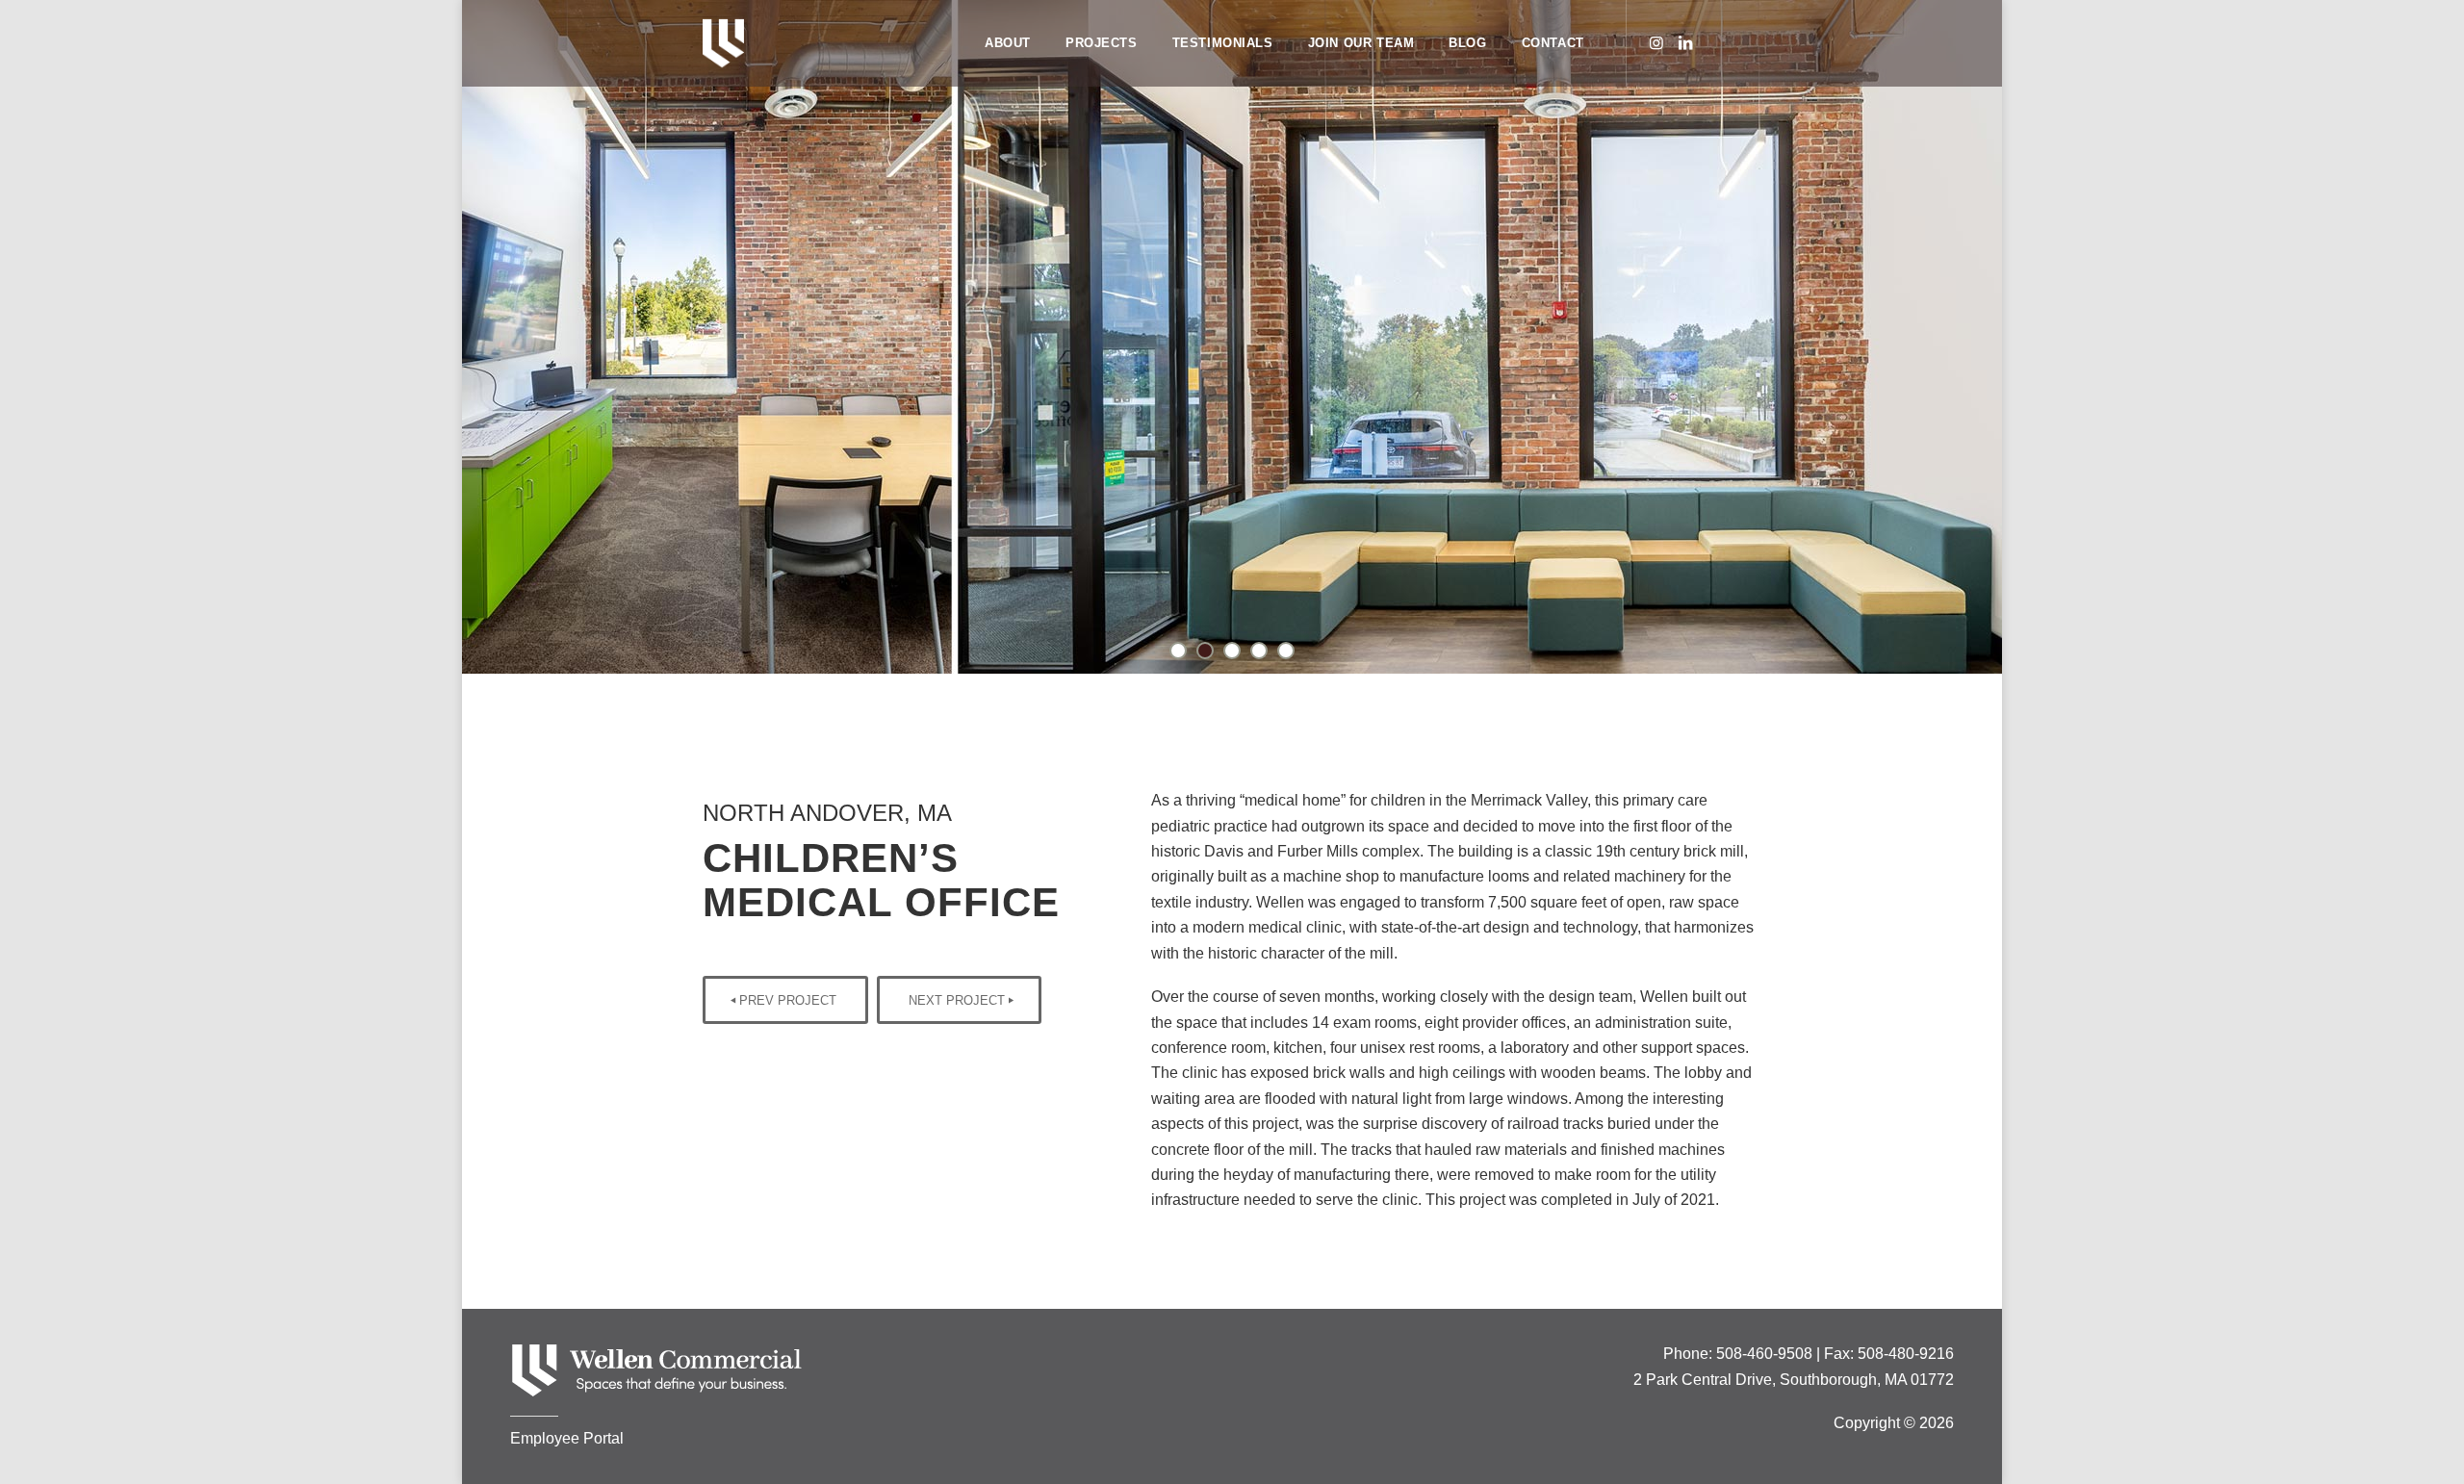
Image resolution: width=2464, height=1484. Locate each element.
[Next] (1985, 337)
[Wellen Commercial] (723, 43)
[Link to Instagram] (1656, 42)
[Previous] (479, 337)
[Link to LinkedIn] (1685, 42)
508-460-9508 (1764, 1354)
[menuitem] (1008, 43)
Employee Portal (567, 1438)
